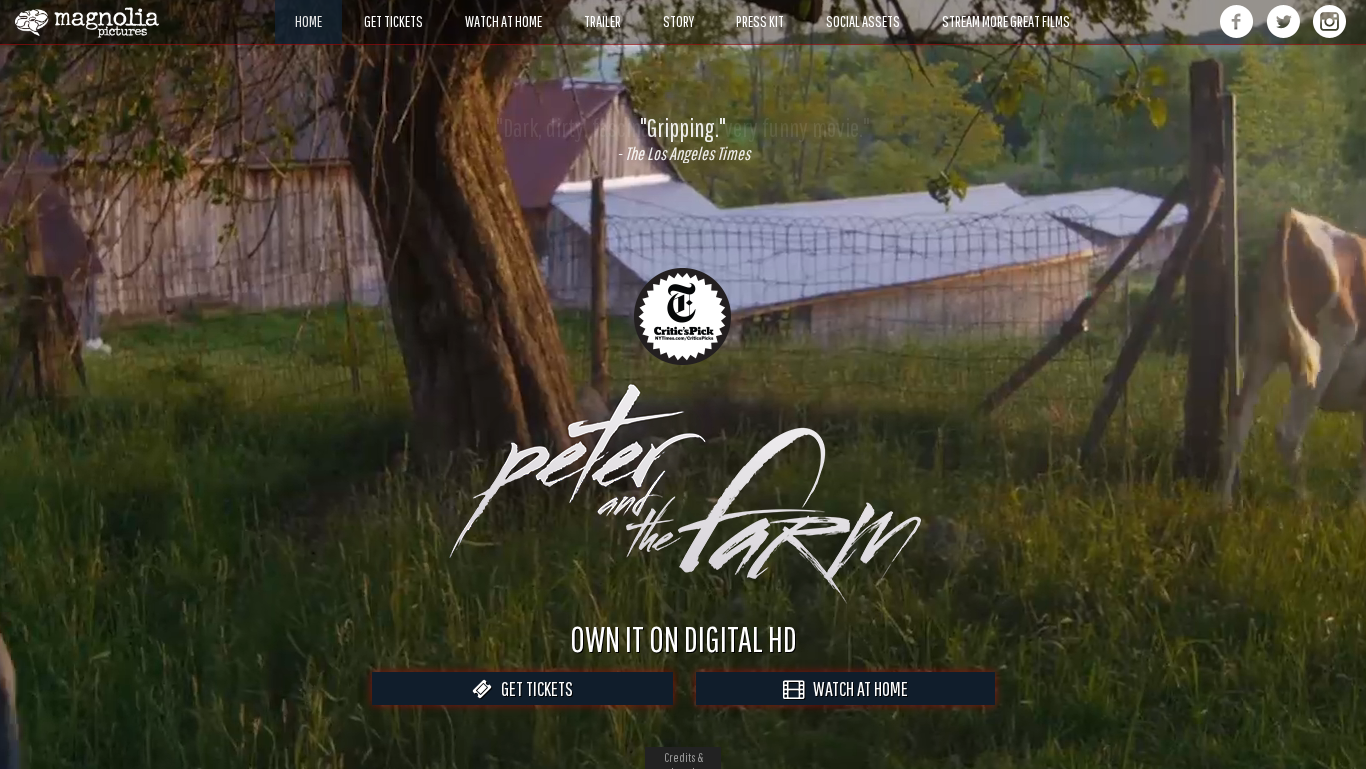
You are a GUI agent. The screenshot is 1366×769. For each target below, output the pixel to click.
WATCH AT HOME (856, 688)
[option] (683, 139)
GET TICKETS (532, 688)
